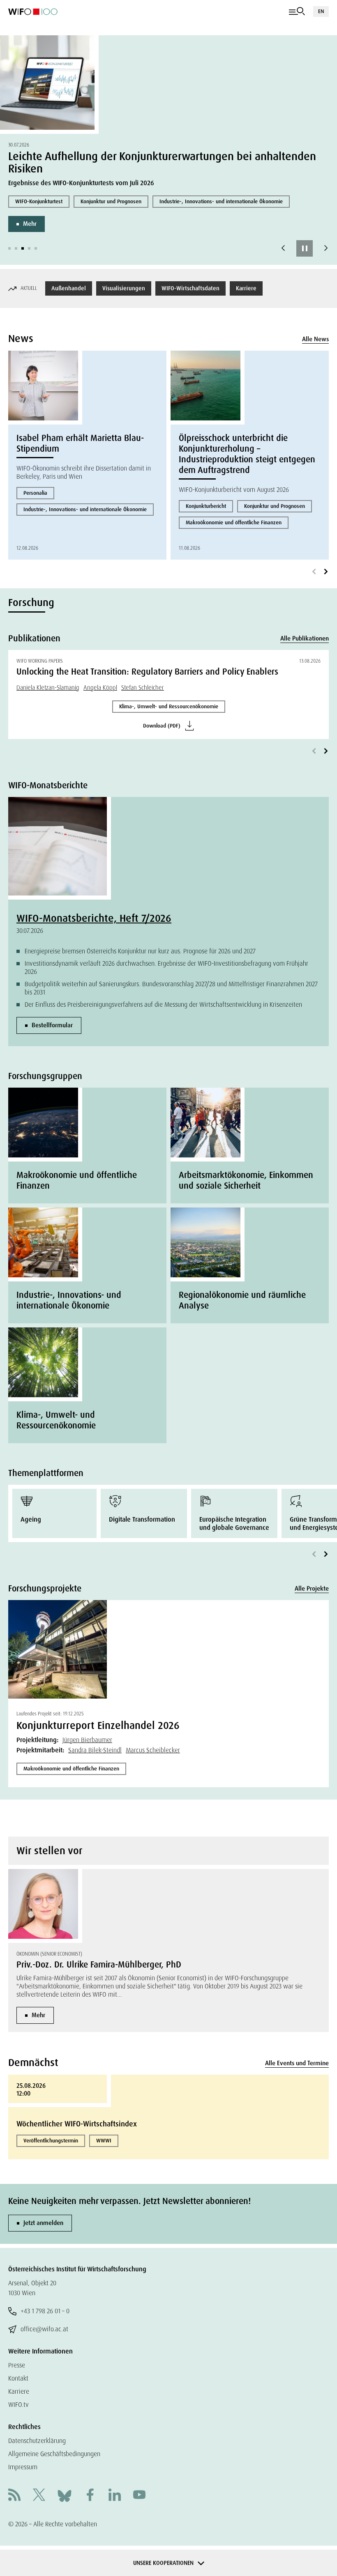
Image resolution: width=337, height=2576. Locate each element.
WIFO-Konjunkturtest (39, 201)
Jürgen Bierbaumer (87, 1740)
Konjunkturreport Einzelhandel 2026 (98, 1725)
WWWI (104, 2141)
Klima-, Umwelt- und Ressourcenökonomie (169, 706)
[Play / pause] (305, 248)
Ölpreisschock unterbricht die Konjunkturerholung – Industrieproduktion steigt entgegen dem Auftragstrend (247, 454)
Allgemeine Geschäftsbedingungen (54, 2454)
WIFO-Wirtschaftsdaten (190, 288)
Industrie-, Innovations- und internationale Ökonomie (221, 201)
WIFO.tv (18, 2405)
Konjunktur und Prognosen (111, 201)
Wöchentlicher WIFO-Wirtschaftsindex (77, 2124)
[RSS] (14, 2496)
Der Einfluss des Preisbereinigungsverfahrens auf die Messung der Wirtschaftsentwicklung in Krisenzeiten (163, 1004)
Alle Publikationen (305, 638)
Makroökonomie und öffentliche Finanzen (234, 522)
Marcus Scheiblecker (153, 1750)
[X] (39, 2496)
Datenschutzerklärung (37, 2441)
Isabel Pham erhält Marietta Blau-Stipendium (80, 443)
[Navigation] (297, 11)
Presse (17, 2365)
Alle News (315, 339)
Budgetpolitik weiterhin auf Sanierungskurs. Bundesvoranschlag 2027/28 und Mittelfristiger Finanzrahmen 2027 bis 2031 (171, 988)
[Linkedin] (115, 2496)
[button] (9, 248)
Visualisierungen (124, 288)
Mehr (30, 224)
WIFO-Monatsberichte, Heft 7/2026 (94, 918)
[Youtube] (139, 2496)
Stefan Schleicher (143, 688)
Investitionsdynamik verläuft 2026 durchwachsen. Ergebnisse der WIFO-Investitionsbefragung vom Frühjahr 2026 (166, 968)
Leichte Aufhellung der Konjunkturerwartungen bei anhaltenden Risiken (162, 162)
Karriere (246, 288)
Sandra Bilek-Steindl (95, 1750)
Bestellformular (52, 1025)
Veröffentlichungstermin (51, 2141)
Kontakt (18, 2378)
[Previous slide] (283, 248)
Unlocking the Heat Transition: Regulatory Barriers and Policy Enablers (147, 672)
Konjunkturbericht (206, 506)
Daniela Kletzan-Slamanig (48, 688)
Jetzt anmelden (43, 2223)
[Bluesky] (65, 2495)
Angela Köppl (100, 688)
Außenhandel (69, 288)
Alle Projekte (312, 1589)
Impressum (23, 2467)
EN (321, 11)
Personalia (35, 493)
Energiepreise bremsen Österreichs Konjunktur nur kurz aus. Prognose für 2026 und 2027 (140, 951)
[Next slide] (326, 248)
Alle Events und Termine (297, 2063)
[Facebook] (90, 2496)
